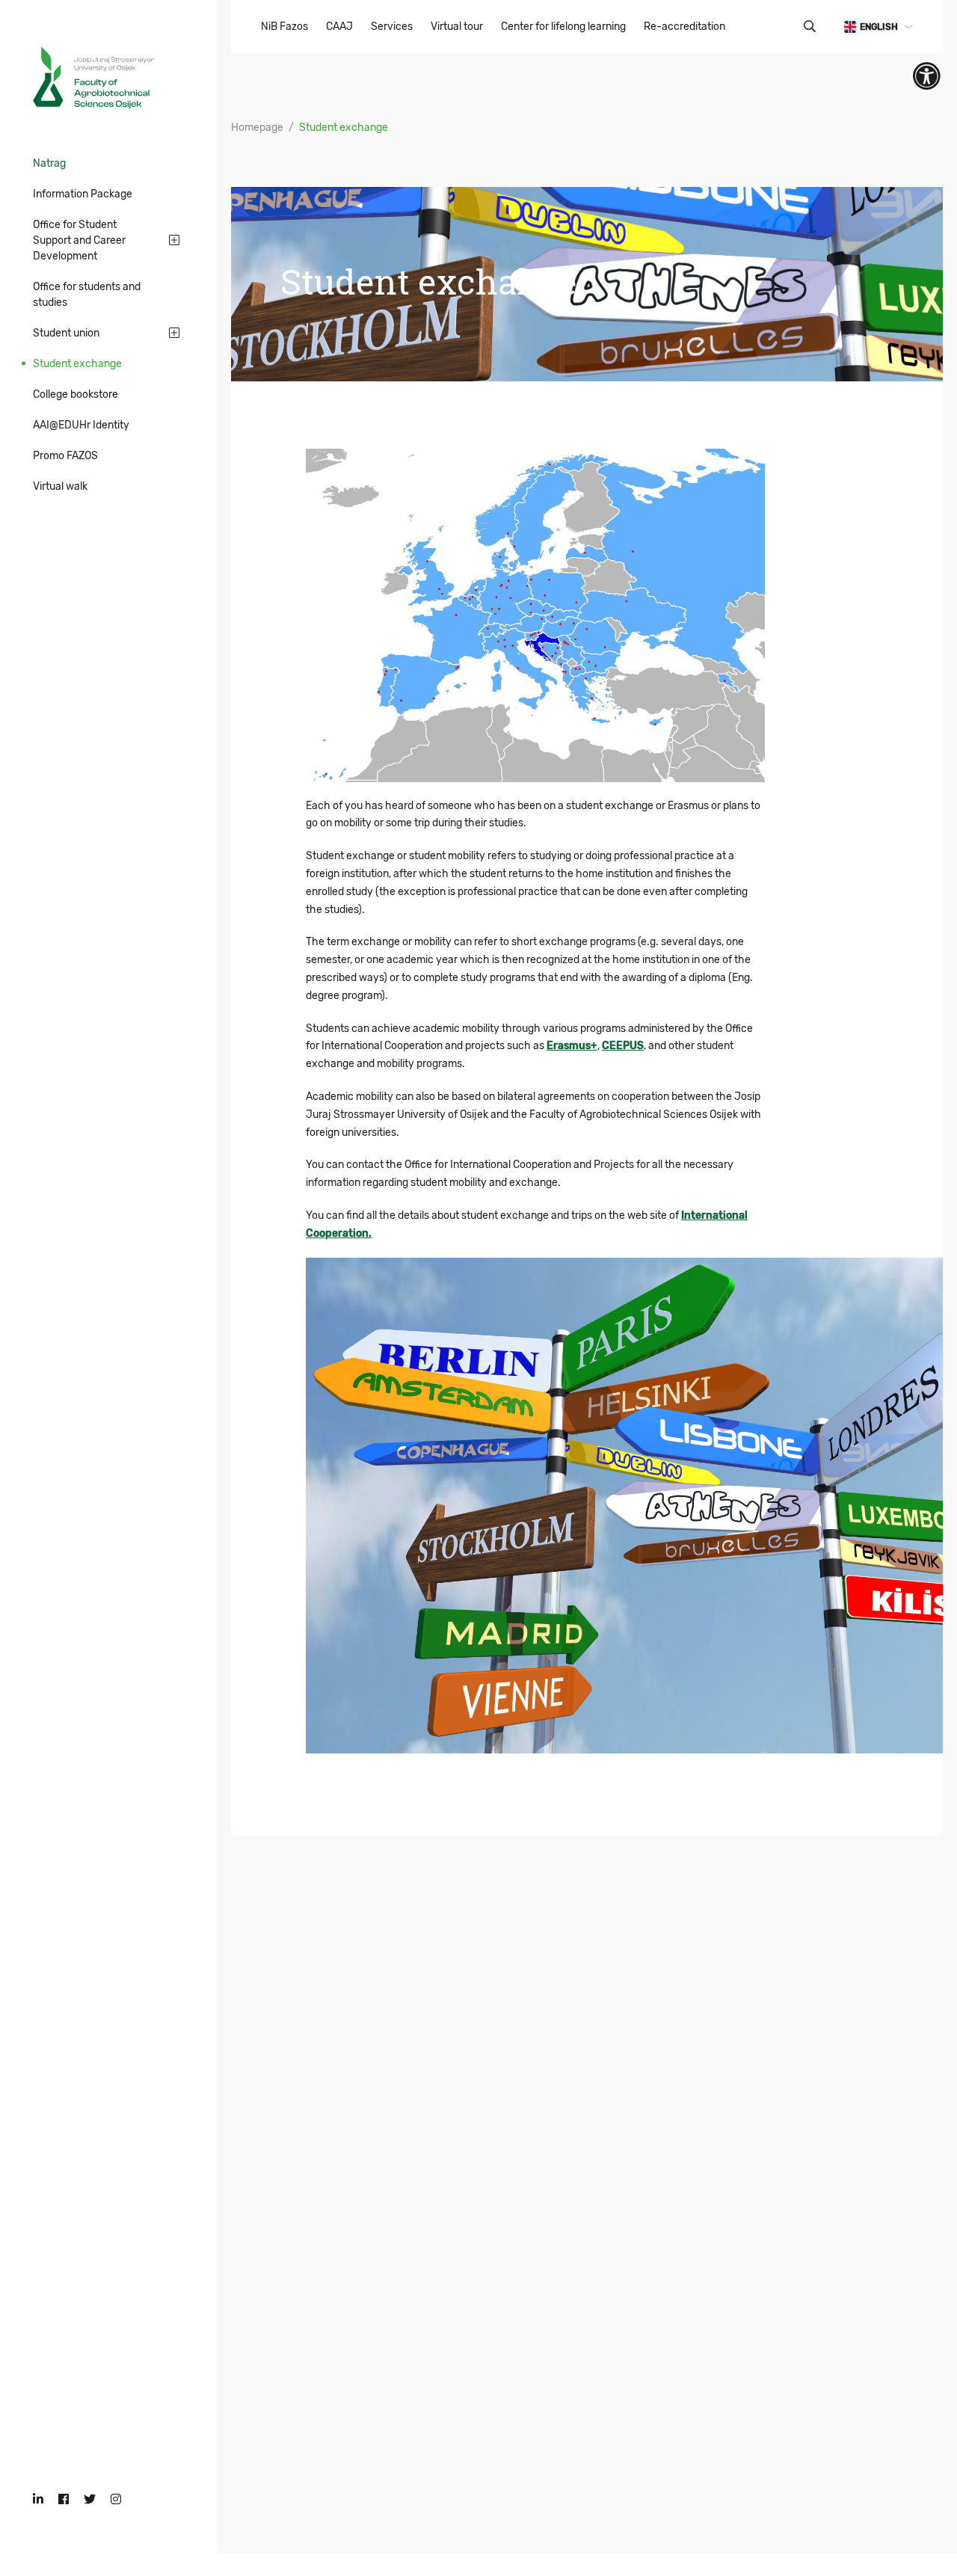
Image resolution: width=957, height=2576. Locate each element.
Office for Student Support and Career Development (79, 240)
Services (392, 27)
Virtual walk (60, 486)
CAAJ (339, 27)
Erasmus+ (572, 1046)
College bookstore (76, 394)
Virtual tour (457, 27)
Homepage (257, 127)
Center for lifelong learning (563, 27)
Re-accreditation (684, 27)
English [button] (879, 27)
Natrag (49, 163)
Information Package (83, 194)
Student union (66, 333)
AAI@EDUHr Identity (81, 425)
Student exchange (77, 364)
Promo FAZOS (65, 456)
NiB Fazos (284, 27)
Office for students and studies (87, 295)
